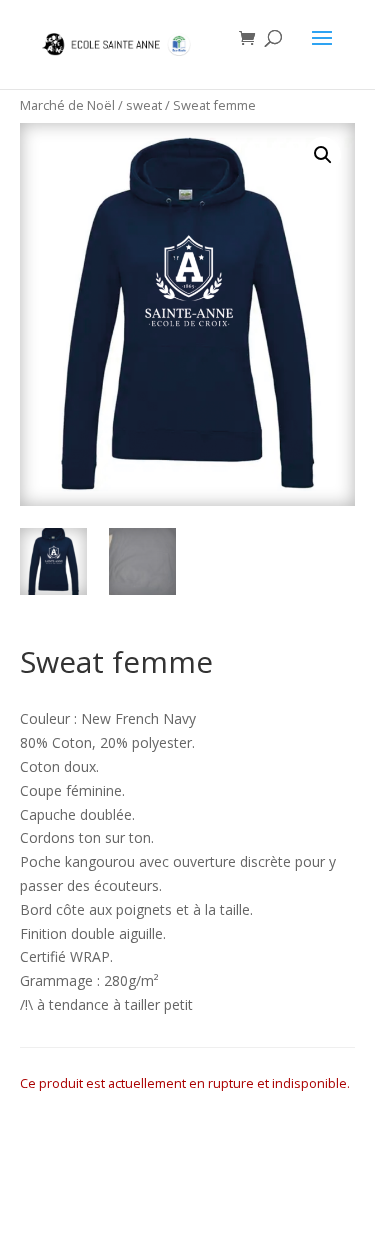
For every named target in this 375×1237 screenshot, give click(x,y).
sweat (144, 105)
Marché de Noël (67, 105)
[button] (323, 155)
